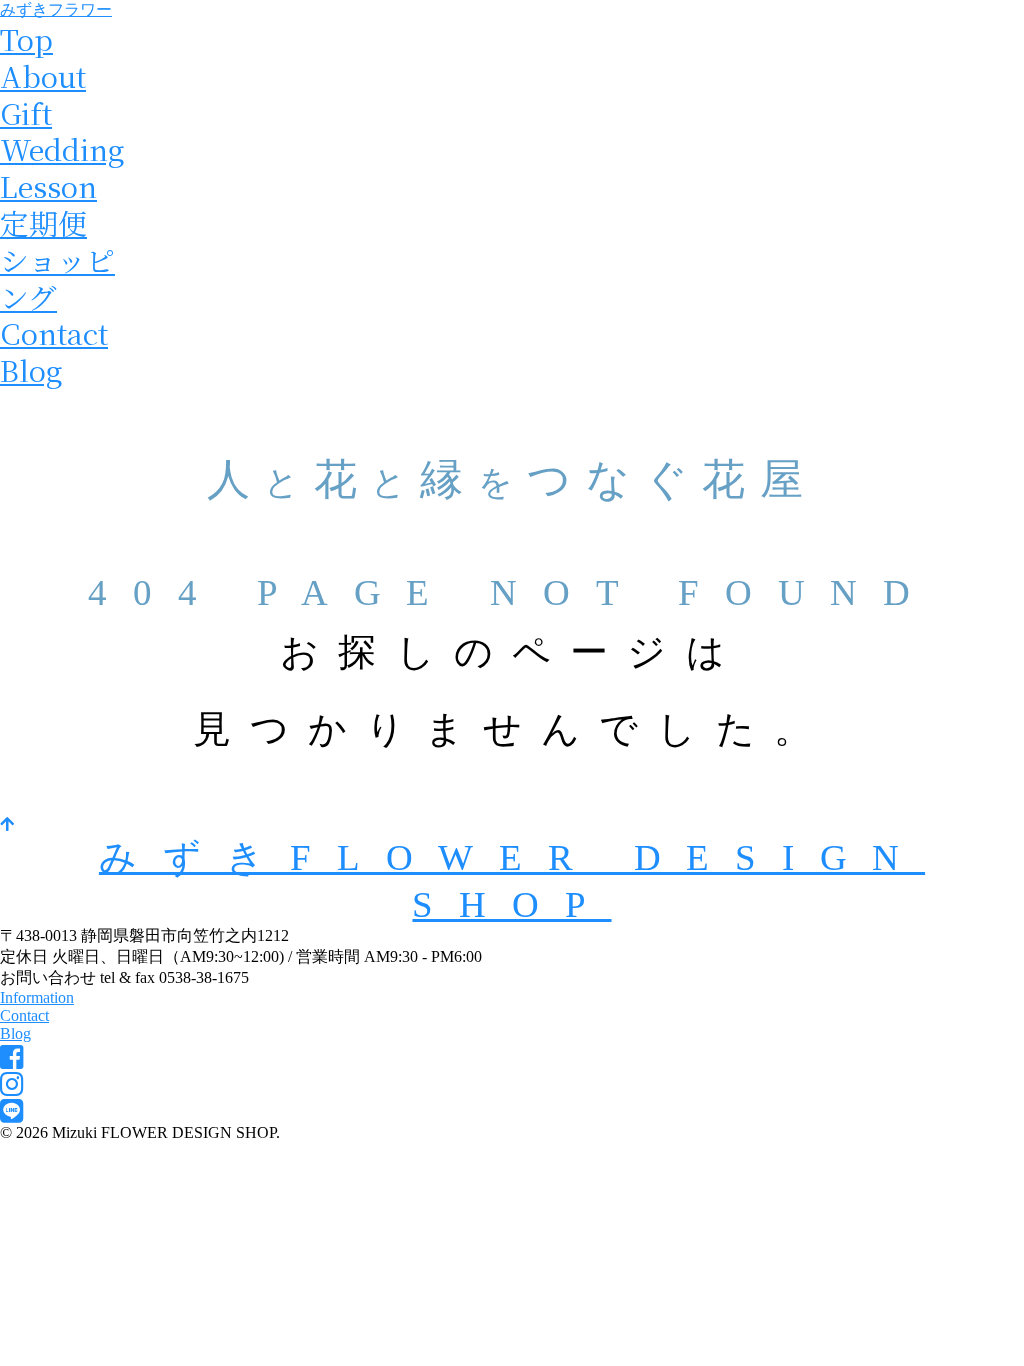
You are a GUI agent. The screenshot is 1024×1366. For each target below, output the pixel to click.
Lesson (48, 185)
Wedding (62, 148)
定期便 (43, 222)
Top (26, 38)
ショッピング (57, 278)
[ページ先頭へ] (7, 824)
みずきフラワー (56, 9)
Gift (26, 112)
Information (37, 997)
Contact (54, 332)
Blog (31, 369)
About (43, 75)
